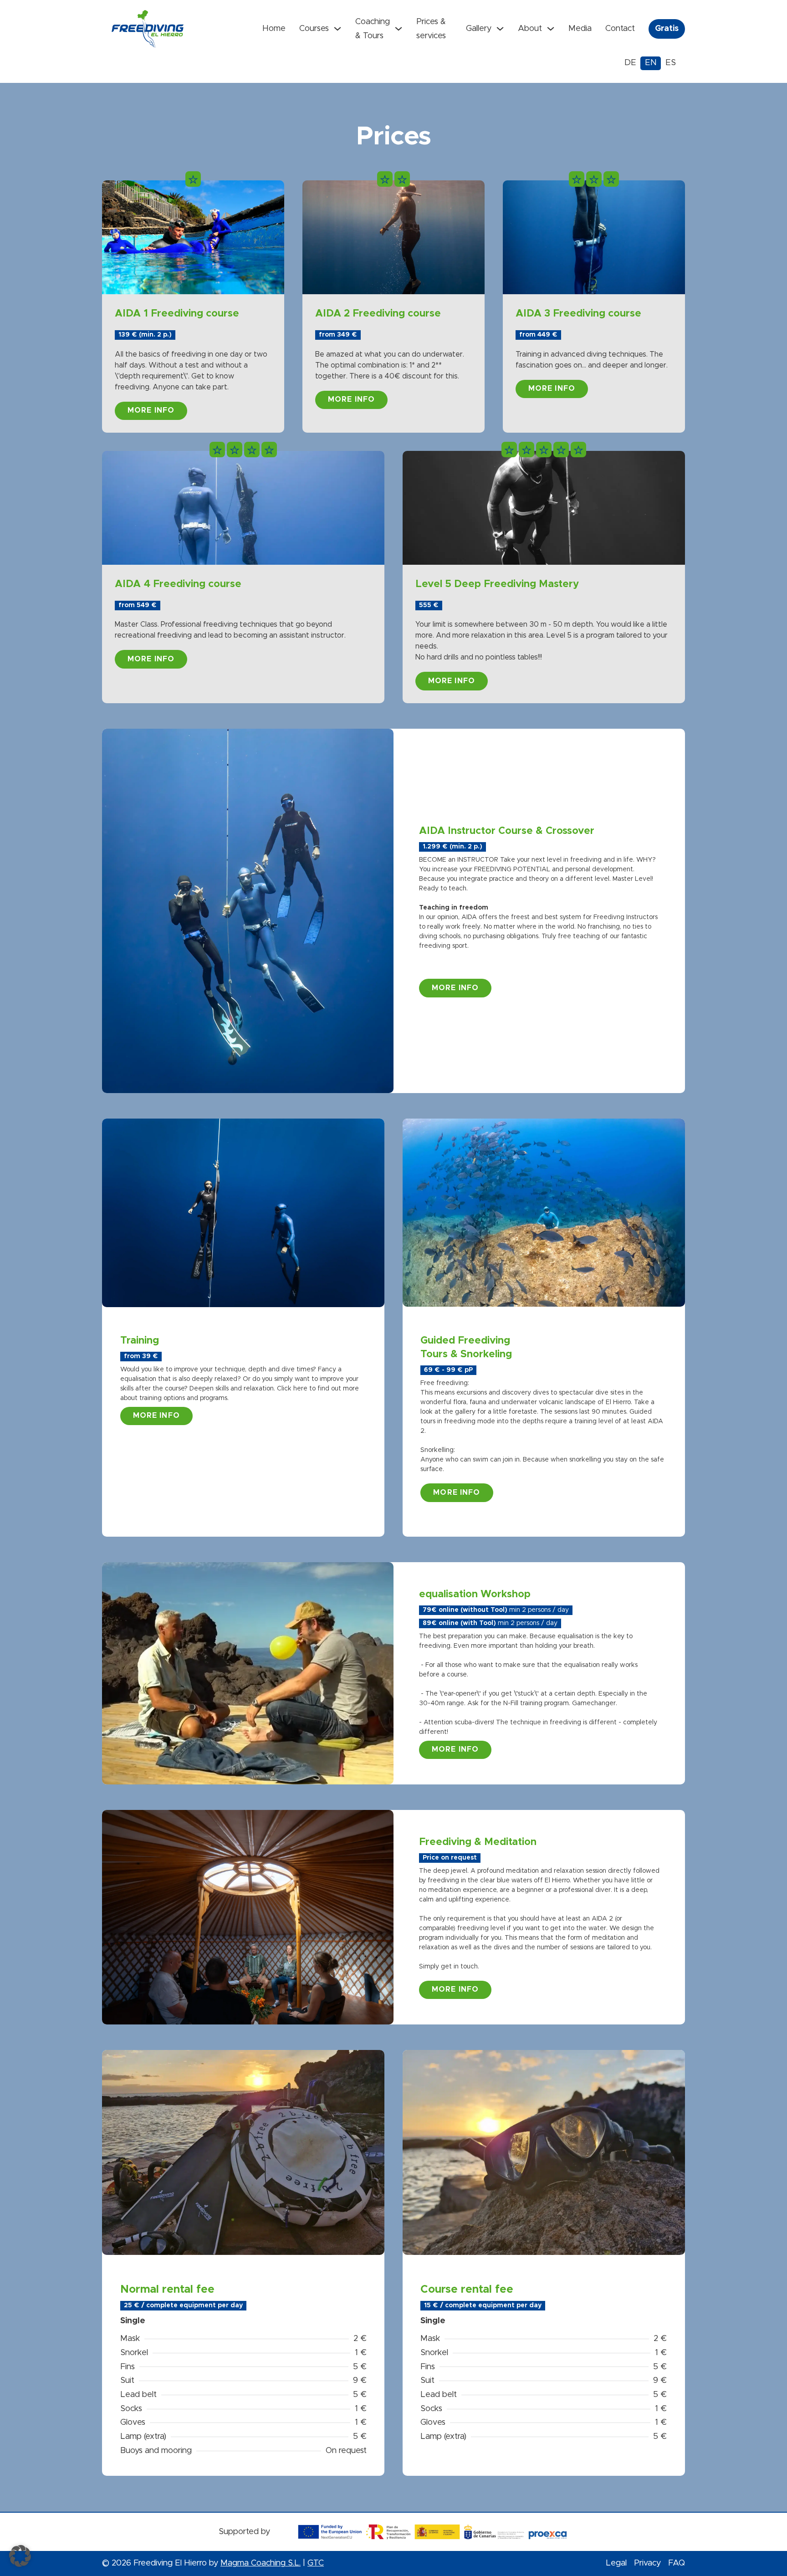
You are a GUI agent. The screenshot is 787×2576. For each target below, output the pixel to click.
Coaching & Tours (373, 29)
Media (580, 29)
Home (274, 29)
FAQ (677, 2563)
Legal (616, 2563)
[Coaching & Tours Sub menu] (399, 29)
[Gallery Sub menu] (500, 29)
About (530, 29)
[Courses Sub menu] (337, 29)
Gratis (667, 29)
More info (151, 410)
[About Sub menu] (551, 29)
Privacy (647, 2563)
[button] (20, 2556)
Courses (314, 29)
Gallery (479, 29)
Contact (620, 29)
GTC (316, 2563)
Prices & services (431, 29)
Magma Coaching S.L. (261, 2563)
